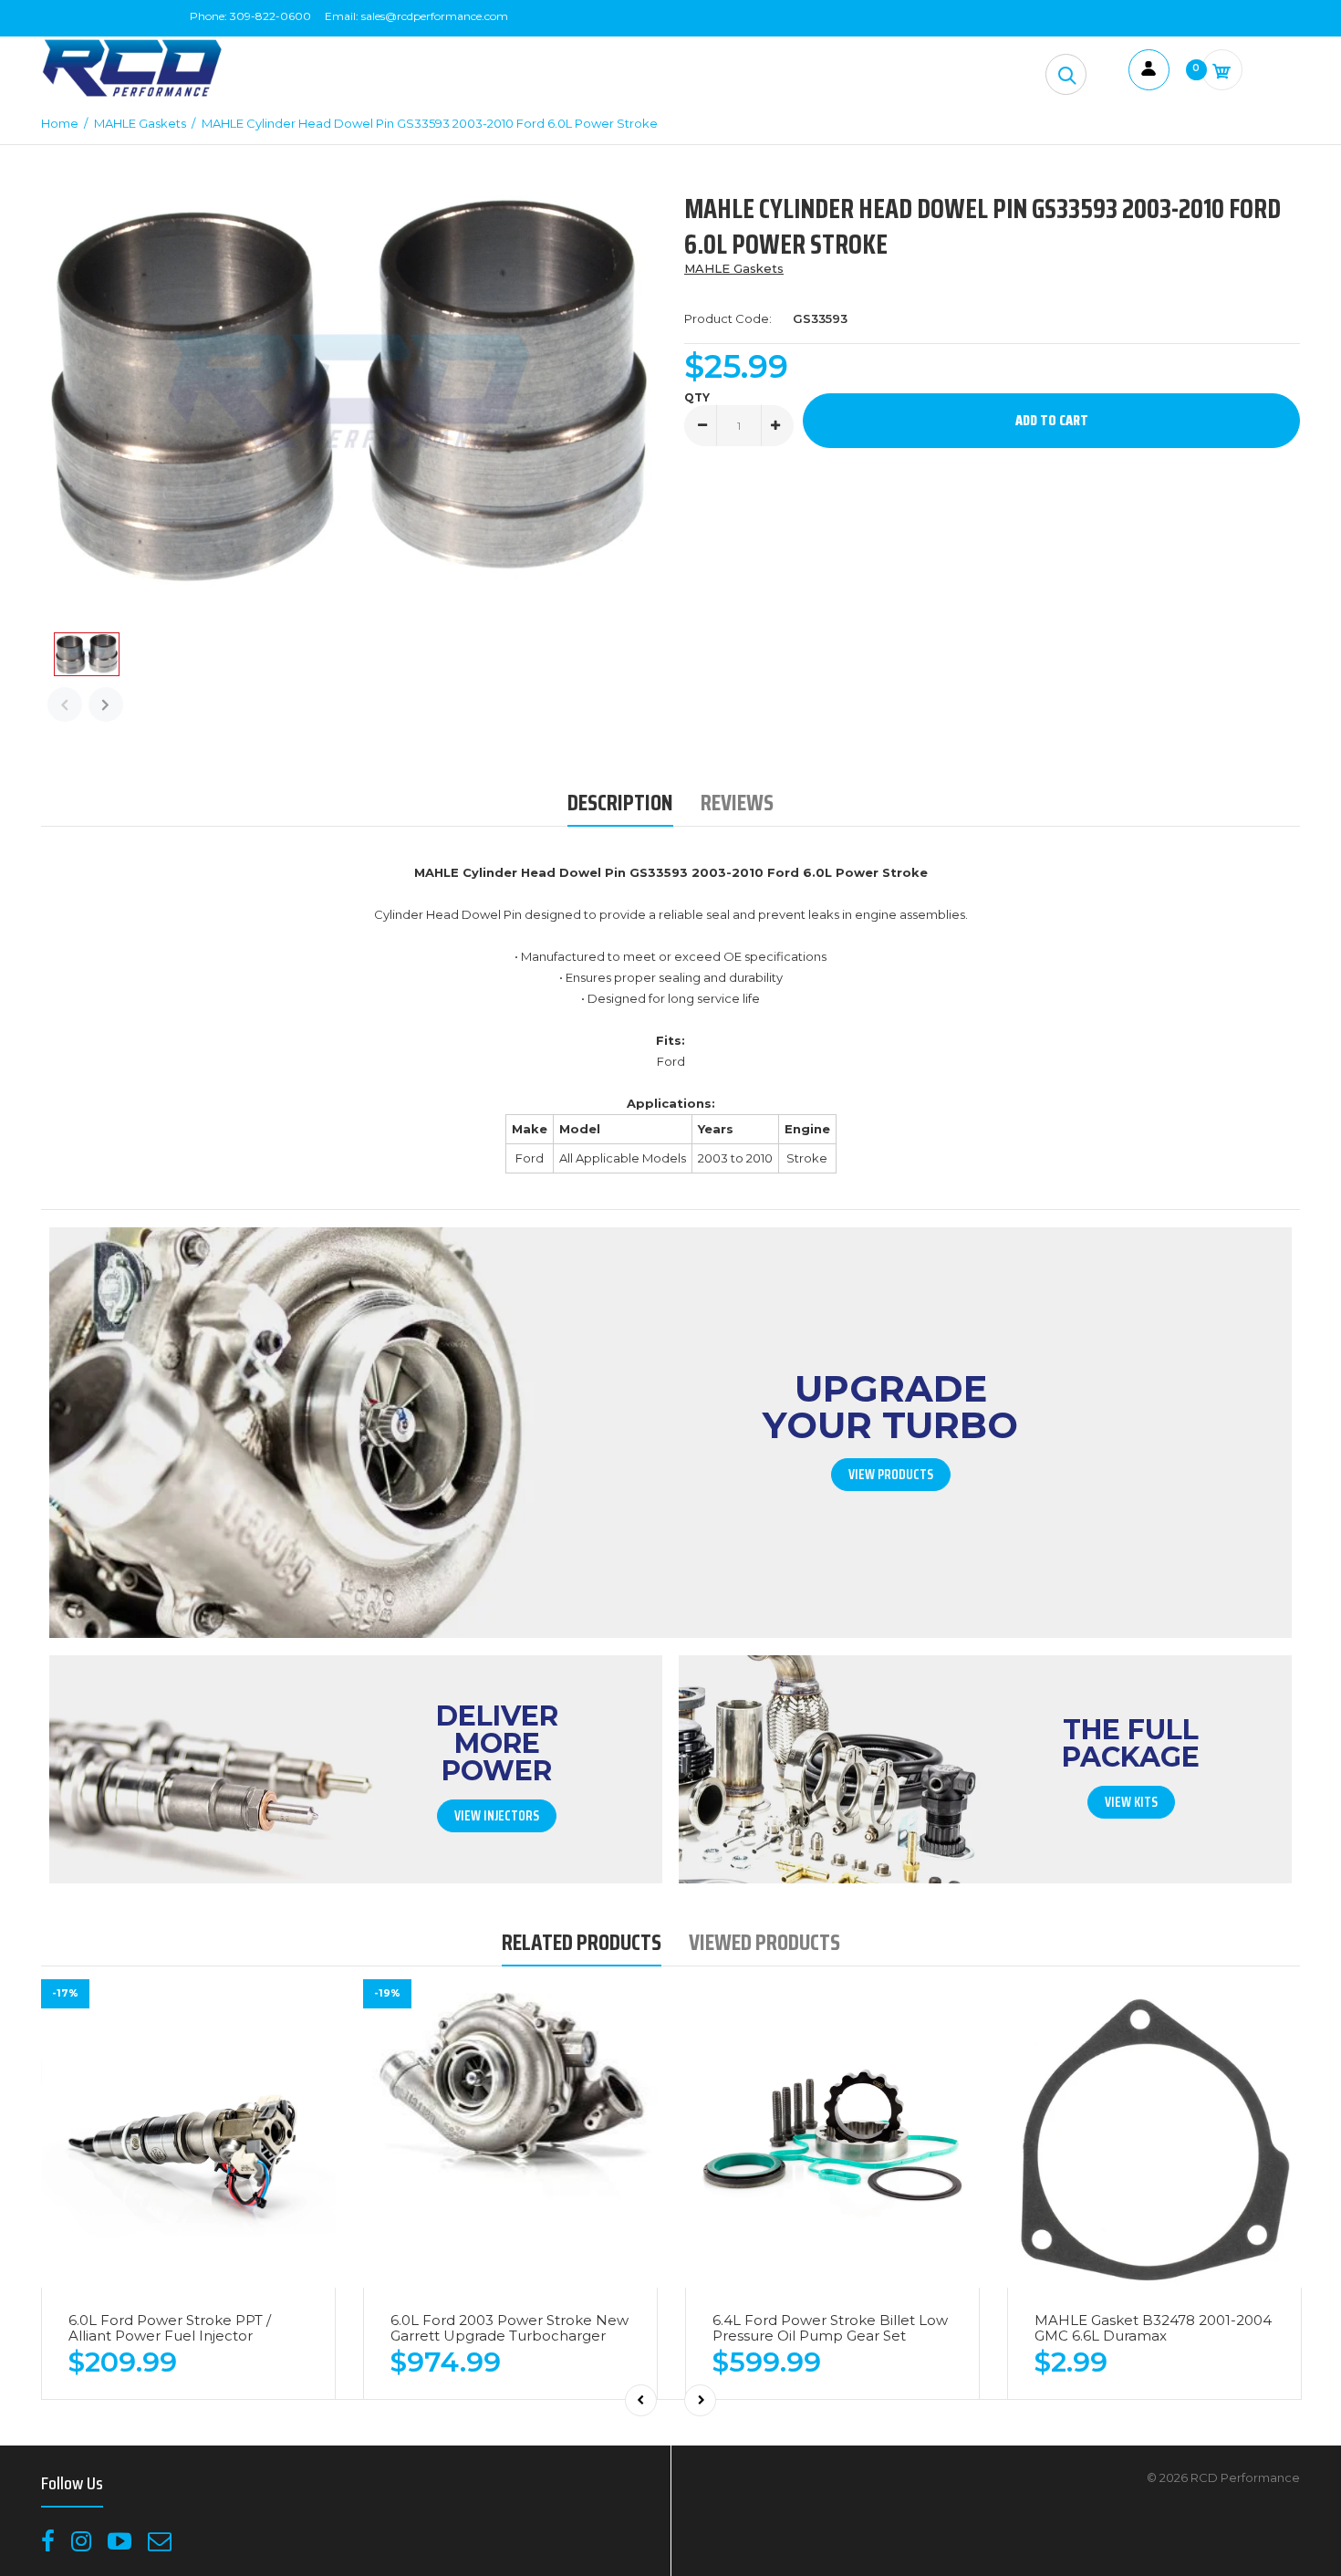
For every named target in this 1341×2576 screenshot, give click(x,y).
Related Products (582, 1942)
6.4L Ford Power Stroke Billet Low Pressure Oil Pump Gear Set (830, 2328)
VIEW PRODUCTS (891, 1475)
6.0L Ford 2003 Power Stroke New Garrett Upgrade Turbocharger (509, 2328)
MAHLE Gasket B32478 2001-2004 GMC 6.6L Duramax (1153, 2328)
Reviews (737, 803)
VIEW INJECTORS (497, 1816)
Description (620, 803)
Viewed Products (764, 1942)
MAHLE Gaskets (734, 268)
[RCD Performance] (132, 95)
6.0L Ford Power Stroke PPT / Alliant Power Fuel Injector (170, 2328)
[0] (1222, 70)
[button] (1066, 74)
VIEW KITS (1131, 1802)
